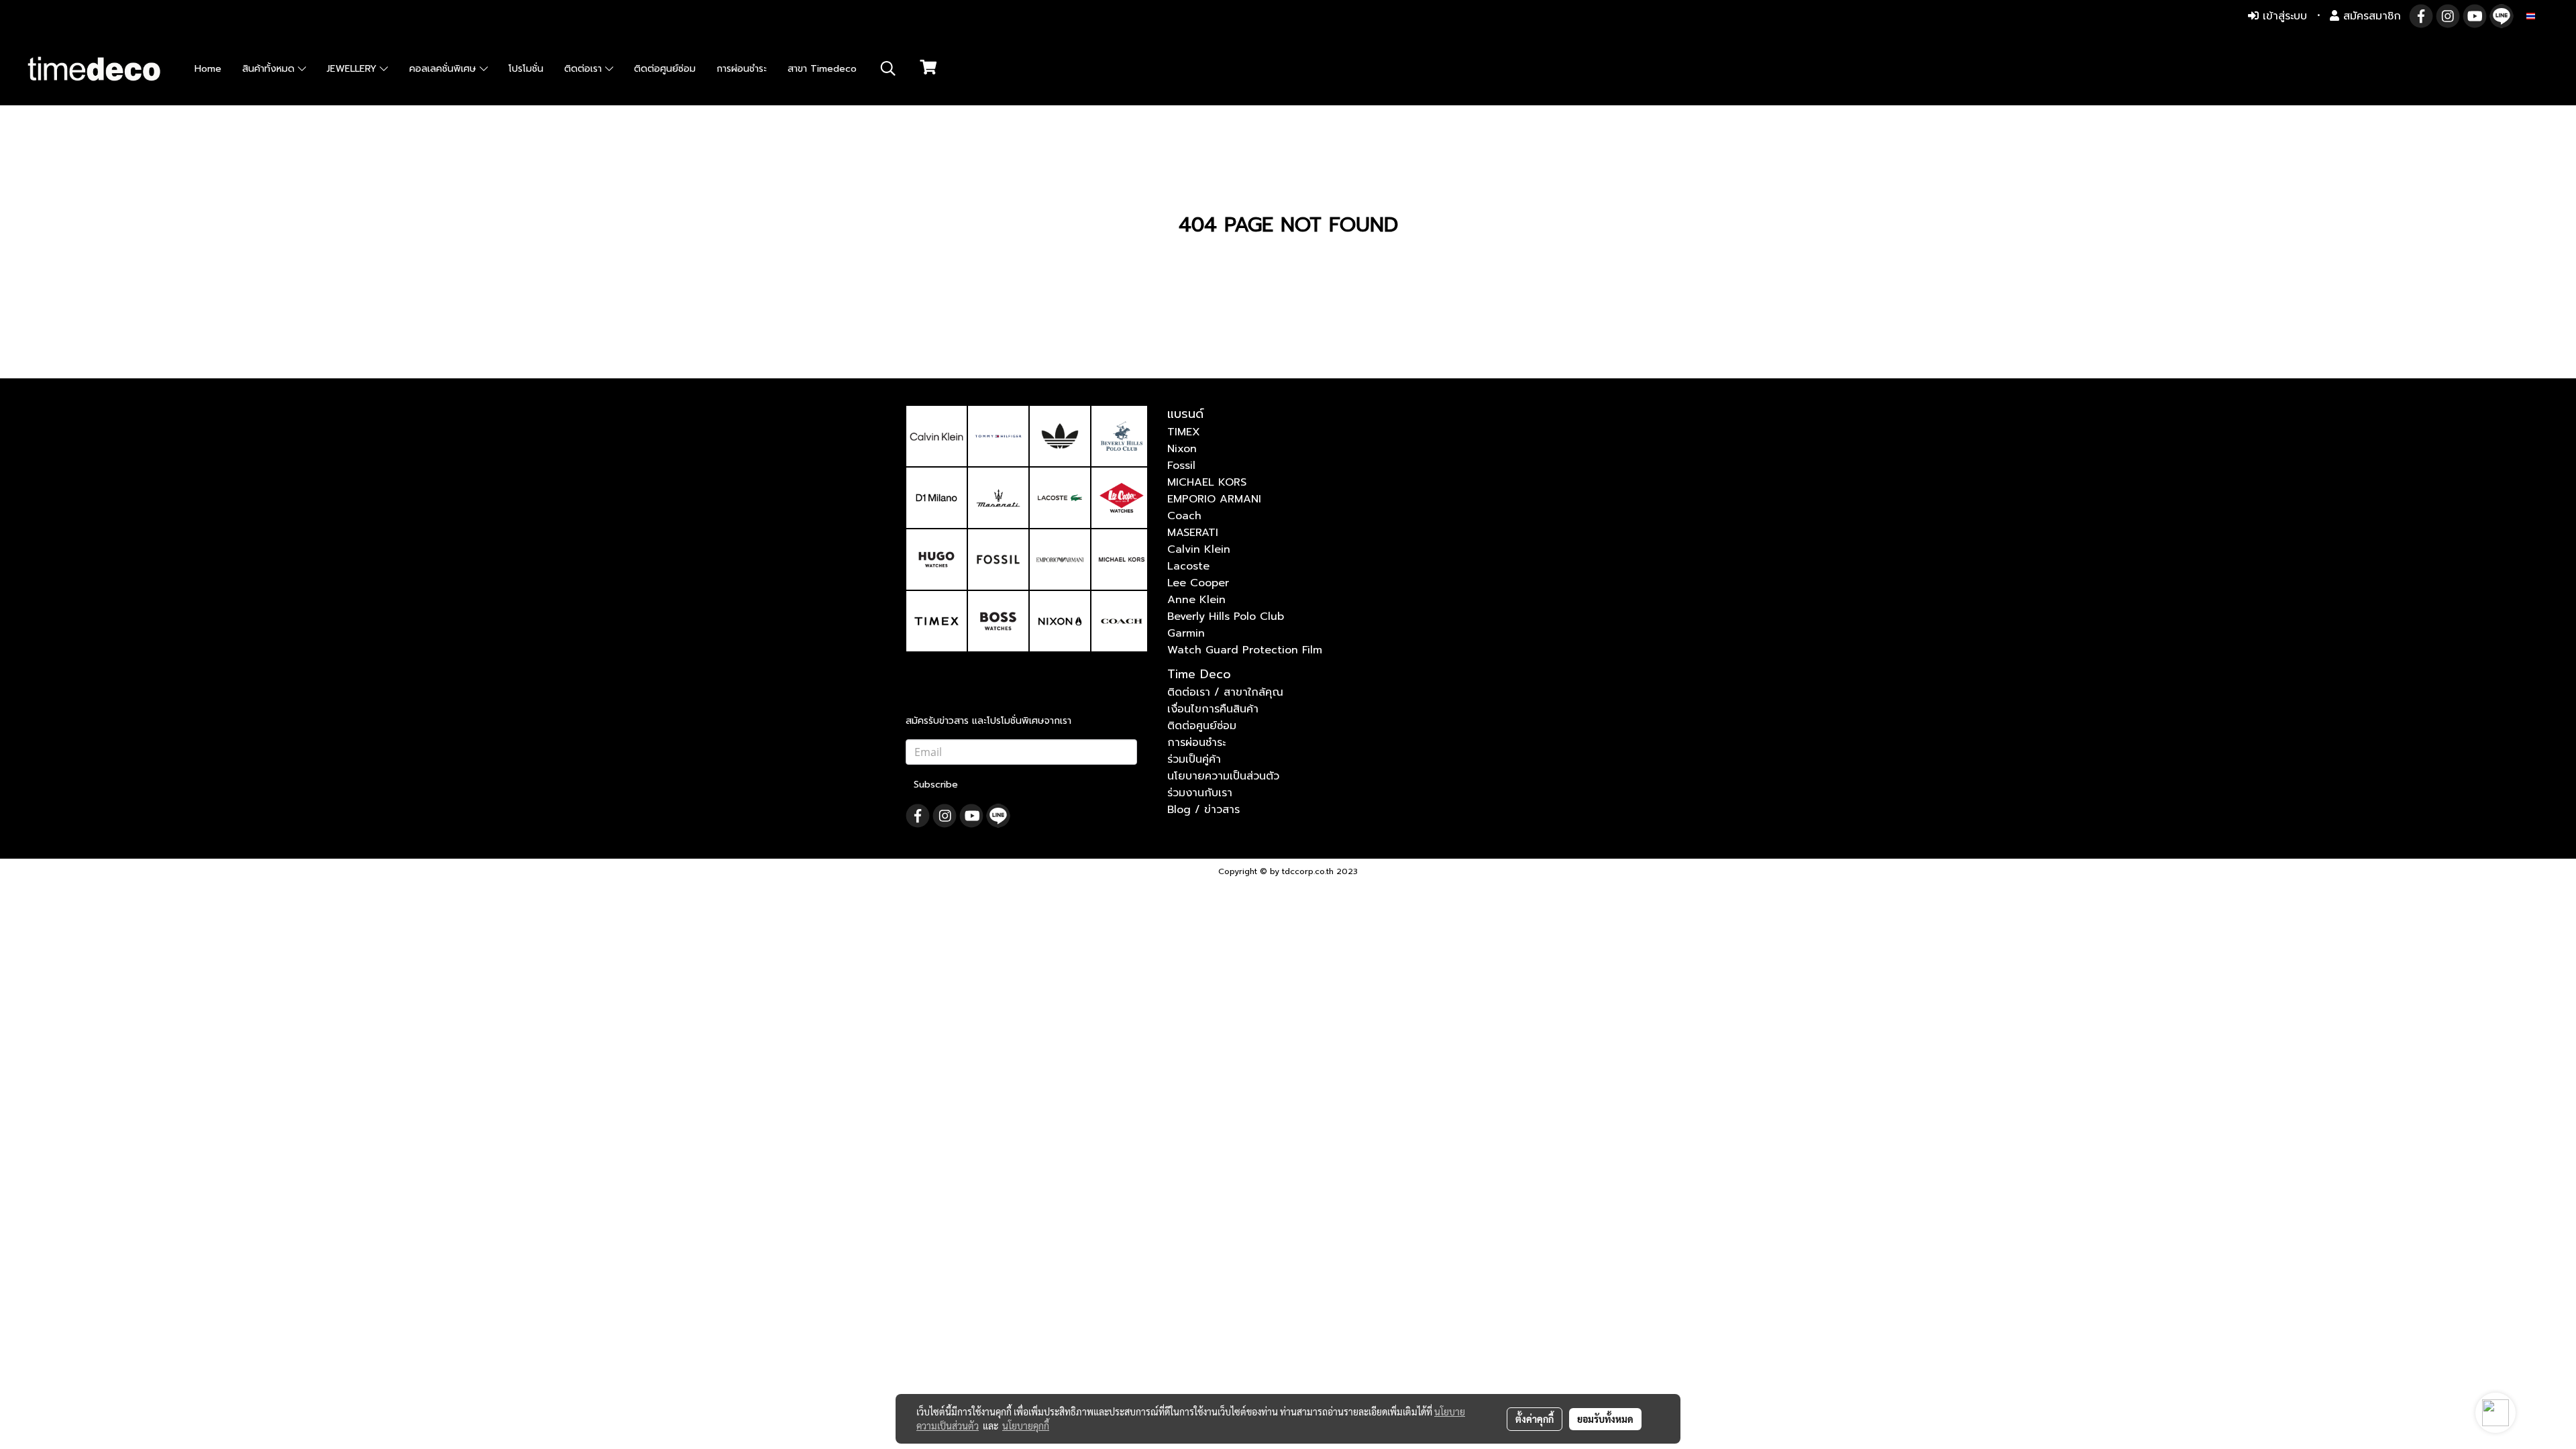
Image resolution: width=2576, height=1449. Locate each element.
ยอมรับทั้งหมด (1605, 1419)
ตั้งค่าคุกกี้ (1535, 1419)
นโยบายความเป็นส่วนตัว (1223, 776)
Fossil (1181, 466)
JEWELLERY (353, 69)
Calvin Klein (1199, 549)
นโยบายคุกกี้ (1026, 1426)
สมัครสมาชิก (2370, 16)
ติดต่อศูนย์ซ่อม (665, 69)
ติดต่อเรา (585, 69)
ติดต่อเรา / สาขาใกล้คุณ (1225, 692)
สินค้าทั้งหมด (270, 69)
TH (2542, 16)
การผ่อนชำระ (742, 69)
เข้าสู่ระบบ (2283, 16)
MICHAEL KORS (1207, 482)
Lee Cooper (1198, 583)
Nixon (1182, 449)
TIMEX (1184, 432)
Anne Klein (1196, 600)
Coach (1184, 516)
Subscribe (936, 785)
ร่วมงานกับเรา (1200, 793)
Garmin (1186, 633)
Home (208, 69)
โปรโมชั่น (526, 69)
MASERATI (1193, 533)
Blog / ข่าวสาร (1203, 810)
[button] (888, 68)
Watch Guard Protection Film (1245, 650)
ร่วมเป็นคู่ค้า (1194, 759)
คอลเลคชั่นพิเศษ (444, 69)
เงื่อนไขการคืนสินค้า (1213, 709)
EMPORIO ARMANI (1214, 499)
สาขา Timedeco (822, 69)
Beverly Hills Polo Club (1226, 616)
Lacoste (1188, 566)
